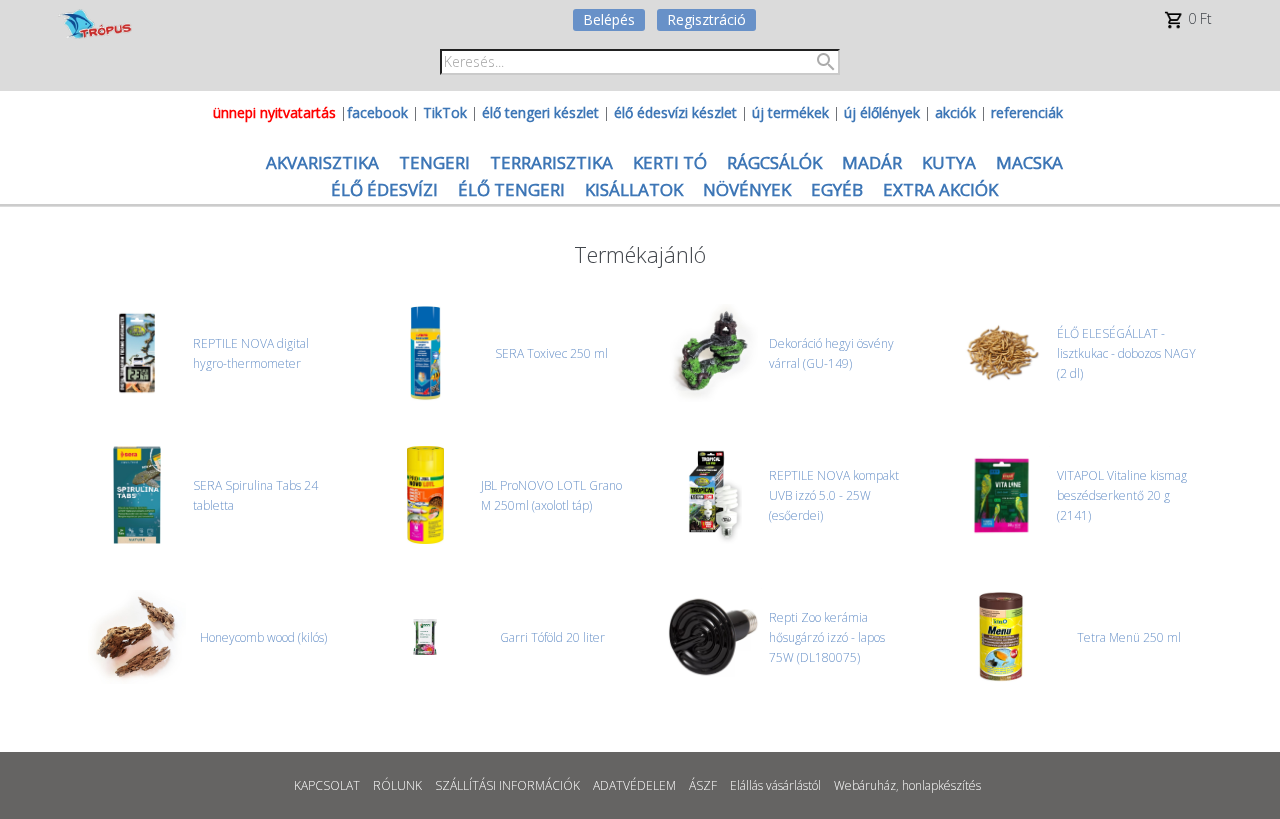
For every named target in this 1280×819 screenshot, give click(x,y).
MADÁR (872, 162)
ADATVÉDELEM (634, 785)
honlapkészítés (941, 785)
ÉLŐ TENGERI (511, 189)
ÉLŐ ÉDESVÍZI (384, 189)
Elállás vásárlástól (775, 785)
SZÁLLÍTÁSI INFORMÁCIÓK (507, 785)
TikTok (445, 112)
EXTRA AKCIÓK (940, 189)
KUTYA (949, 162)
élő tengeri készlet (540, 112)
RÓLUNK (397, 785)
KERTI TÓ (670, 162)
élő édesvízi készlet (675, 112)
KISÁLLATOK (634, 189)
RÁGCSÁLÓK (774, 162)
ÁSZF (703, 785)
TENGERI (434, 162)
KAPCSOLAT (327, 785)
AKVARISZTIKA (322, 162)
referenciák (1027, 112)
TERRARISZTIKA (551, 162)
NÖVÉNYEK (747, 189)
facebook (377, 112)
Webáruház (865, 785)
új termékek (790, 112)
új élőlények (882, 112)
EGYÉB (837, 189)
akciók (955, 112)
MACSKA (1029, 162)
